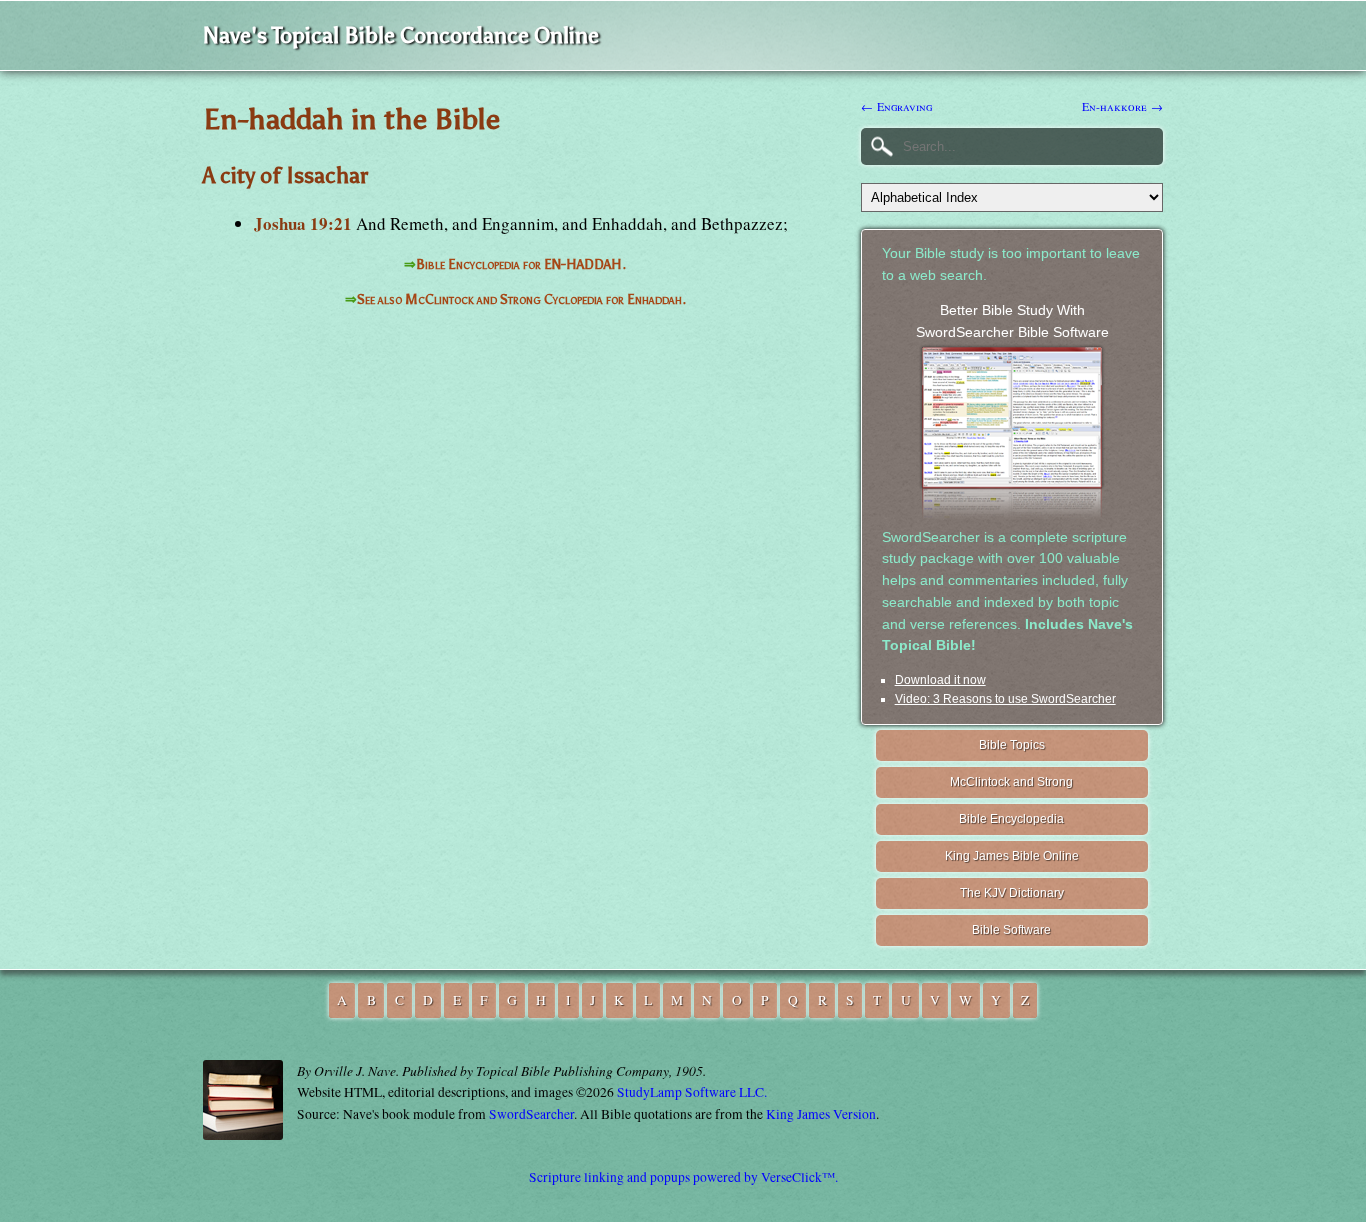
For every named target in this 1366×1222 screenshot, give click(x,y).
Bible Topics (1012, 745)
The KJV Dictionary (1012, 893)
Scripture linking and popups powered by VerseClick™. (683, 1177)
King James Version (821, 1114)
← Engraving (896, 106)
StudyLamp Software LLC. (692, 1092)
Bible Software (1011, 930)
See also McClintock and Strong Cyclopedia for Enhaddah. (521, 299)
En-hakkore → (1122, 106)
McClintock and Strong (1011, 782)
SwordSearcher (531, 1114)
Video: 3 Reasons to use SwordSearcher (1005, 699)
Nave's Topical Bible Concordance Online (401, 35)
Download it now (940, 680)
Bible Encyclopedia (1011, 819)
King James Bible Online (1012, 856)
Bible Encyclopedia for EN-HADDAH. (521, 264)
